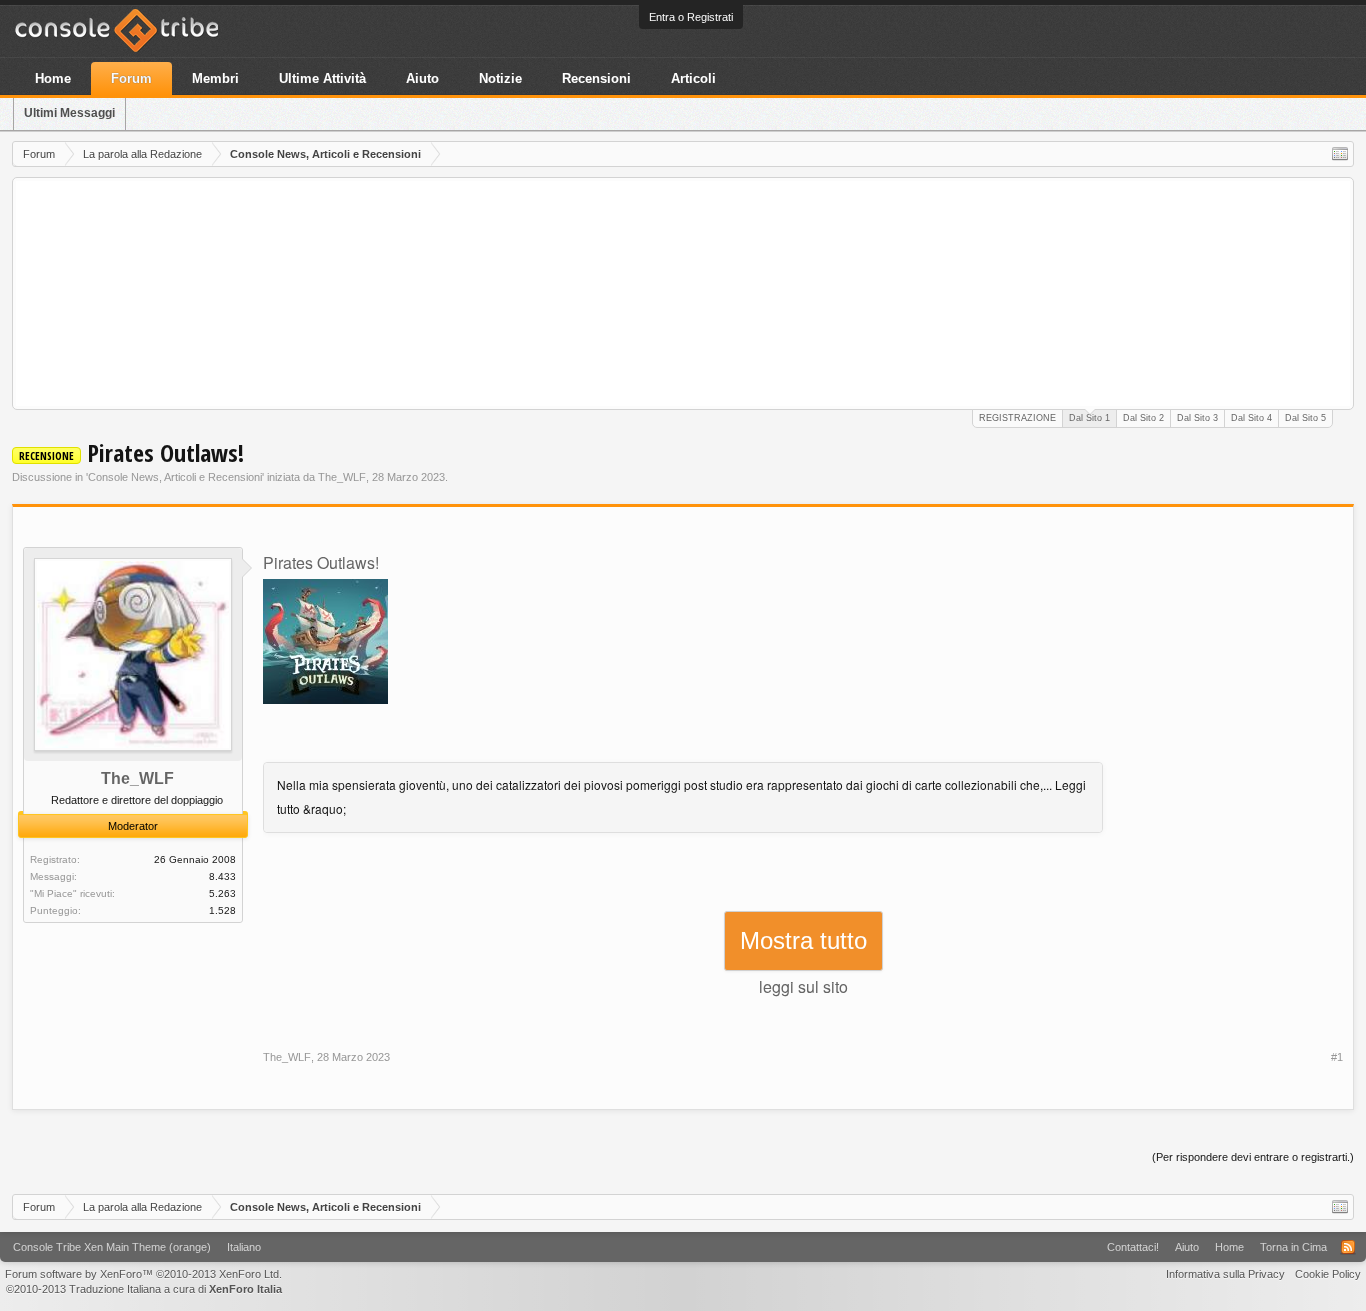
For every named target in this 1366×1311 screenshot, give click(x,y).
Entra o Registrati (691, 17)
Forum (131, 78)
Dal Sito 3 (1197, 418)
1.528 (222, 910)
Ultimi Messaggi (69, 113)
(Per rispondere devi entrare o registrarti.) (1253, 1157)
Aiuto (422, 78)
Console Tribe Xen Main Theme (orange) (112, 1247)
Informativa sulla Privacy (1225, 1274)
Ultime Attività (322, 78)
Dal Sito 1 (1089, 418)
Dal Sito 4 (1251, 418)
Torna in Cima (1293, 1247)
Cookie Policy (1328, 1274)
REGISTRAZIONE (1017, 418)
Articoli (693, 78)
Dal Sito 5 (1305, 418)
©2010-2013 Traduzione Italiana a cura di (144, 1289)
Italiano (244, 1247)
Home (53, 78)
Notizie (500, 78)
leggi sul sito (803, 986)
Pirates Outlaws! (321, 562)
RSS (1348, 1247)
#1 (1337, 1057)
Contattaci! (1133, 1247)
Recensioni (596, 78)
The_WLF (342, 477)
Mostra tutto (803, 940)
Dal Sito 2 (1143, 418)
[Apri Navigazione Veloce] (1340, 154)
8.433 (222, 876)
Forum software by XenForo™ (143, 1274)
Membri (215, 78)
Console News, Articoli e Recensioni (175, 477)
